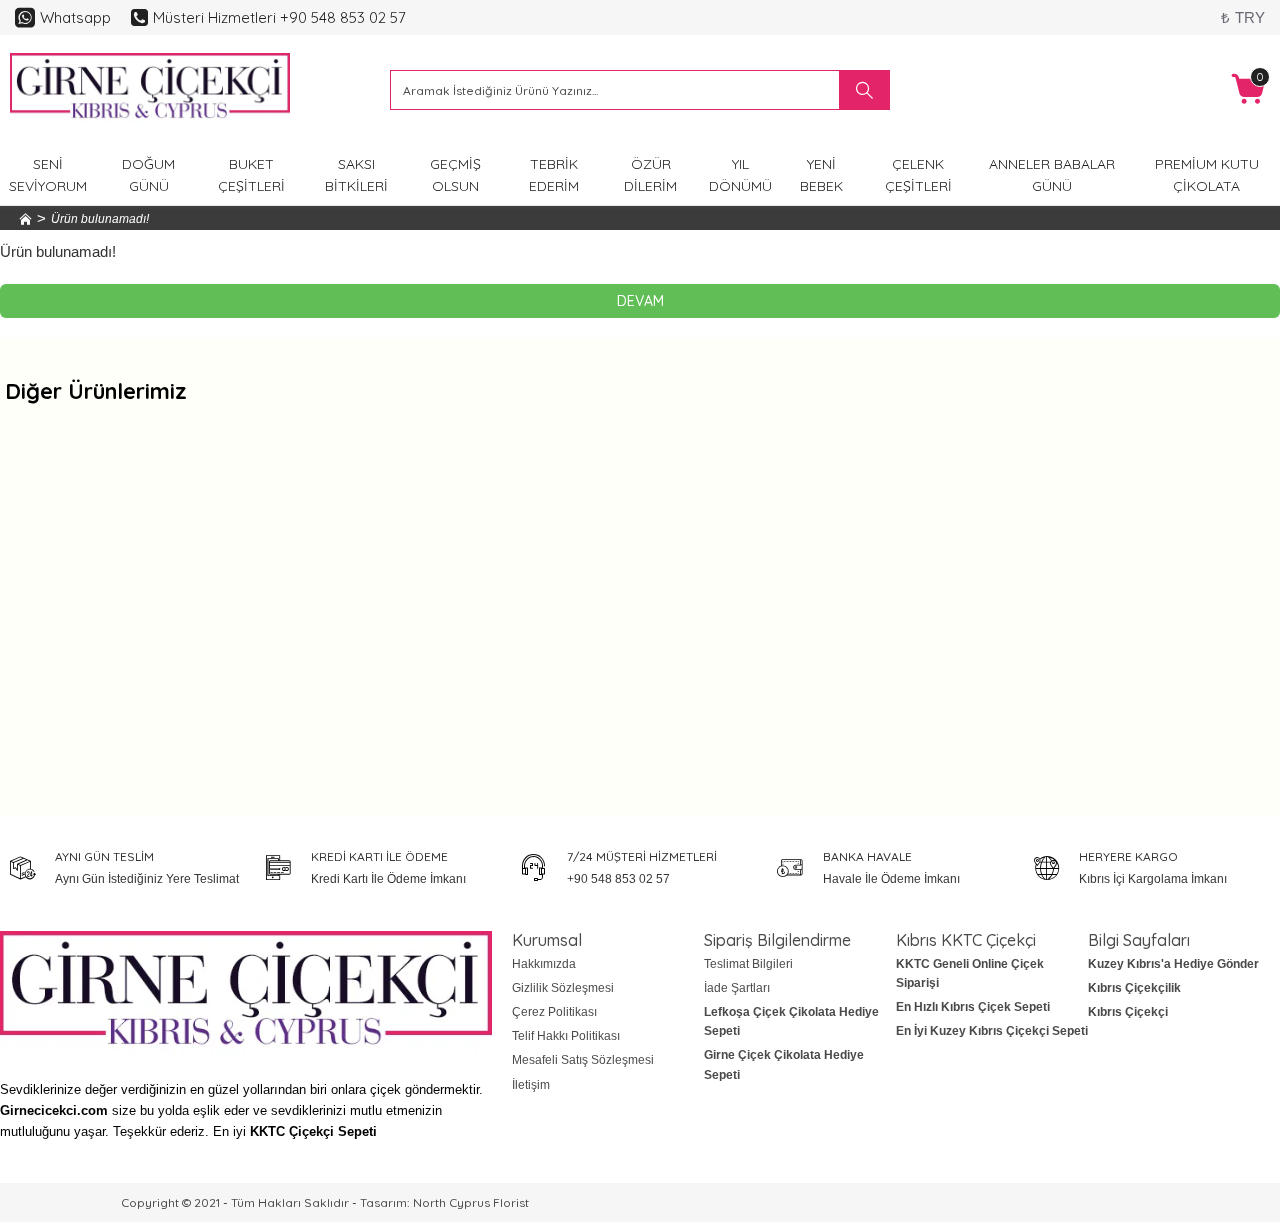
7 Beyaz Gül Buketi (159, 671)
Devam (640, 301)
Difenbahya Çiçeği (1126, 671)
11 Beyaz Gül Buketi (481, 671)
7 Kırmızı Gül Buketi (804, 671)
